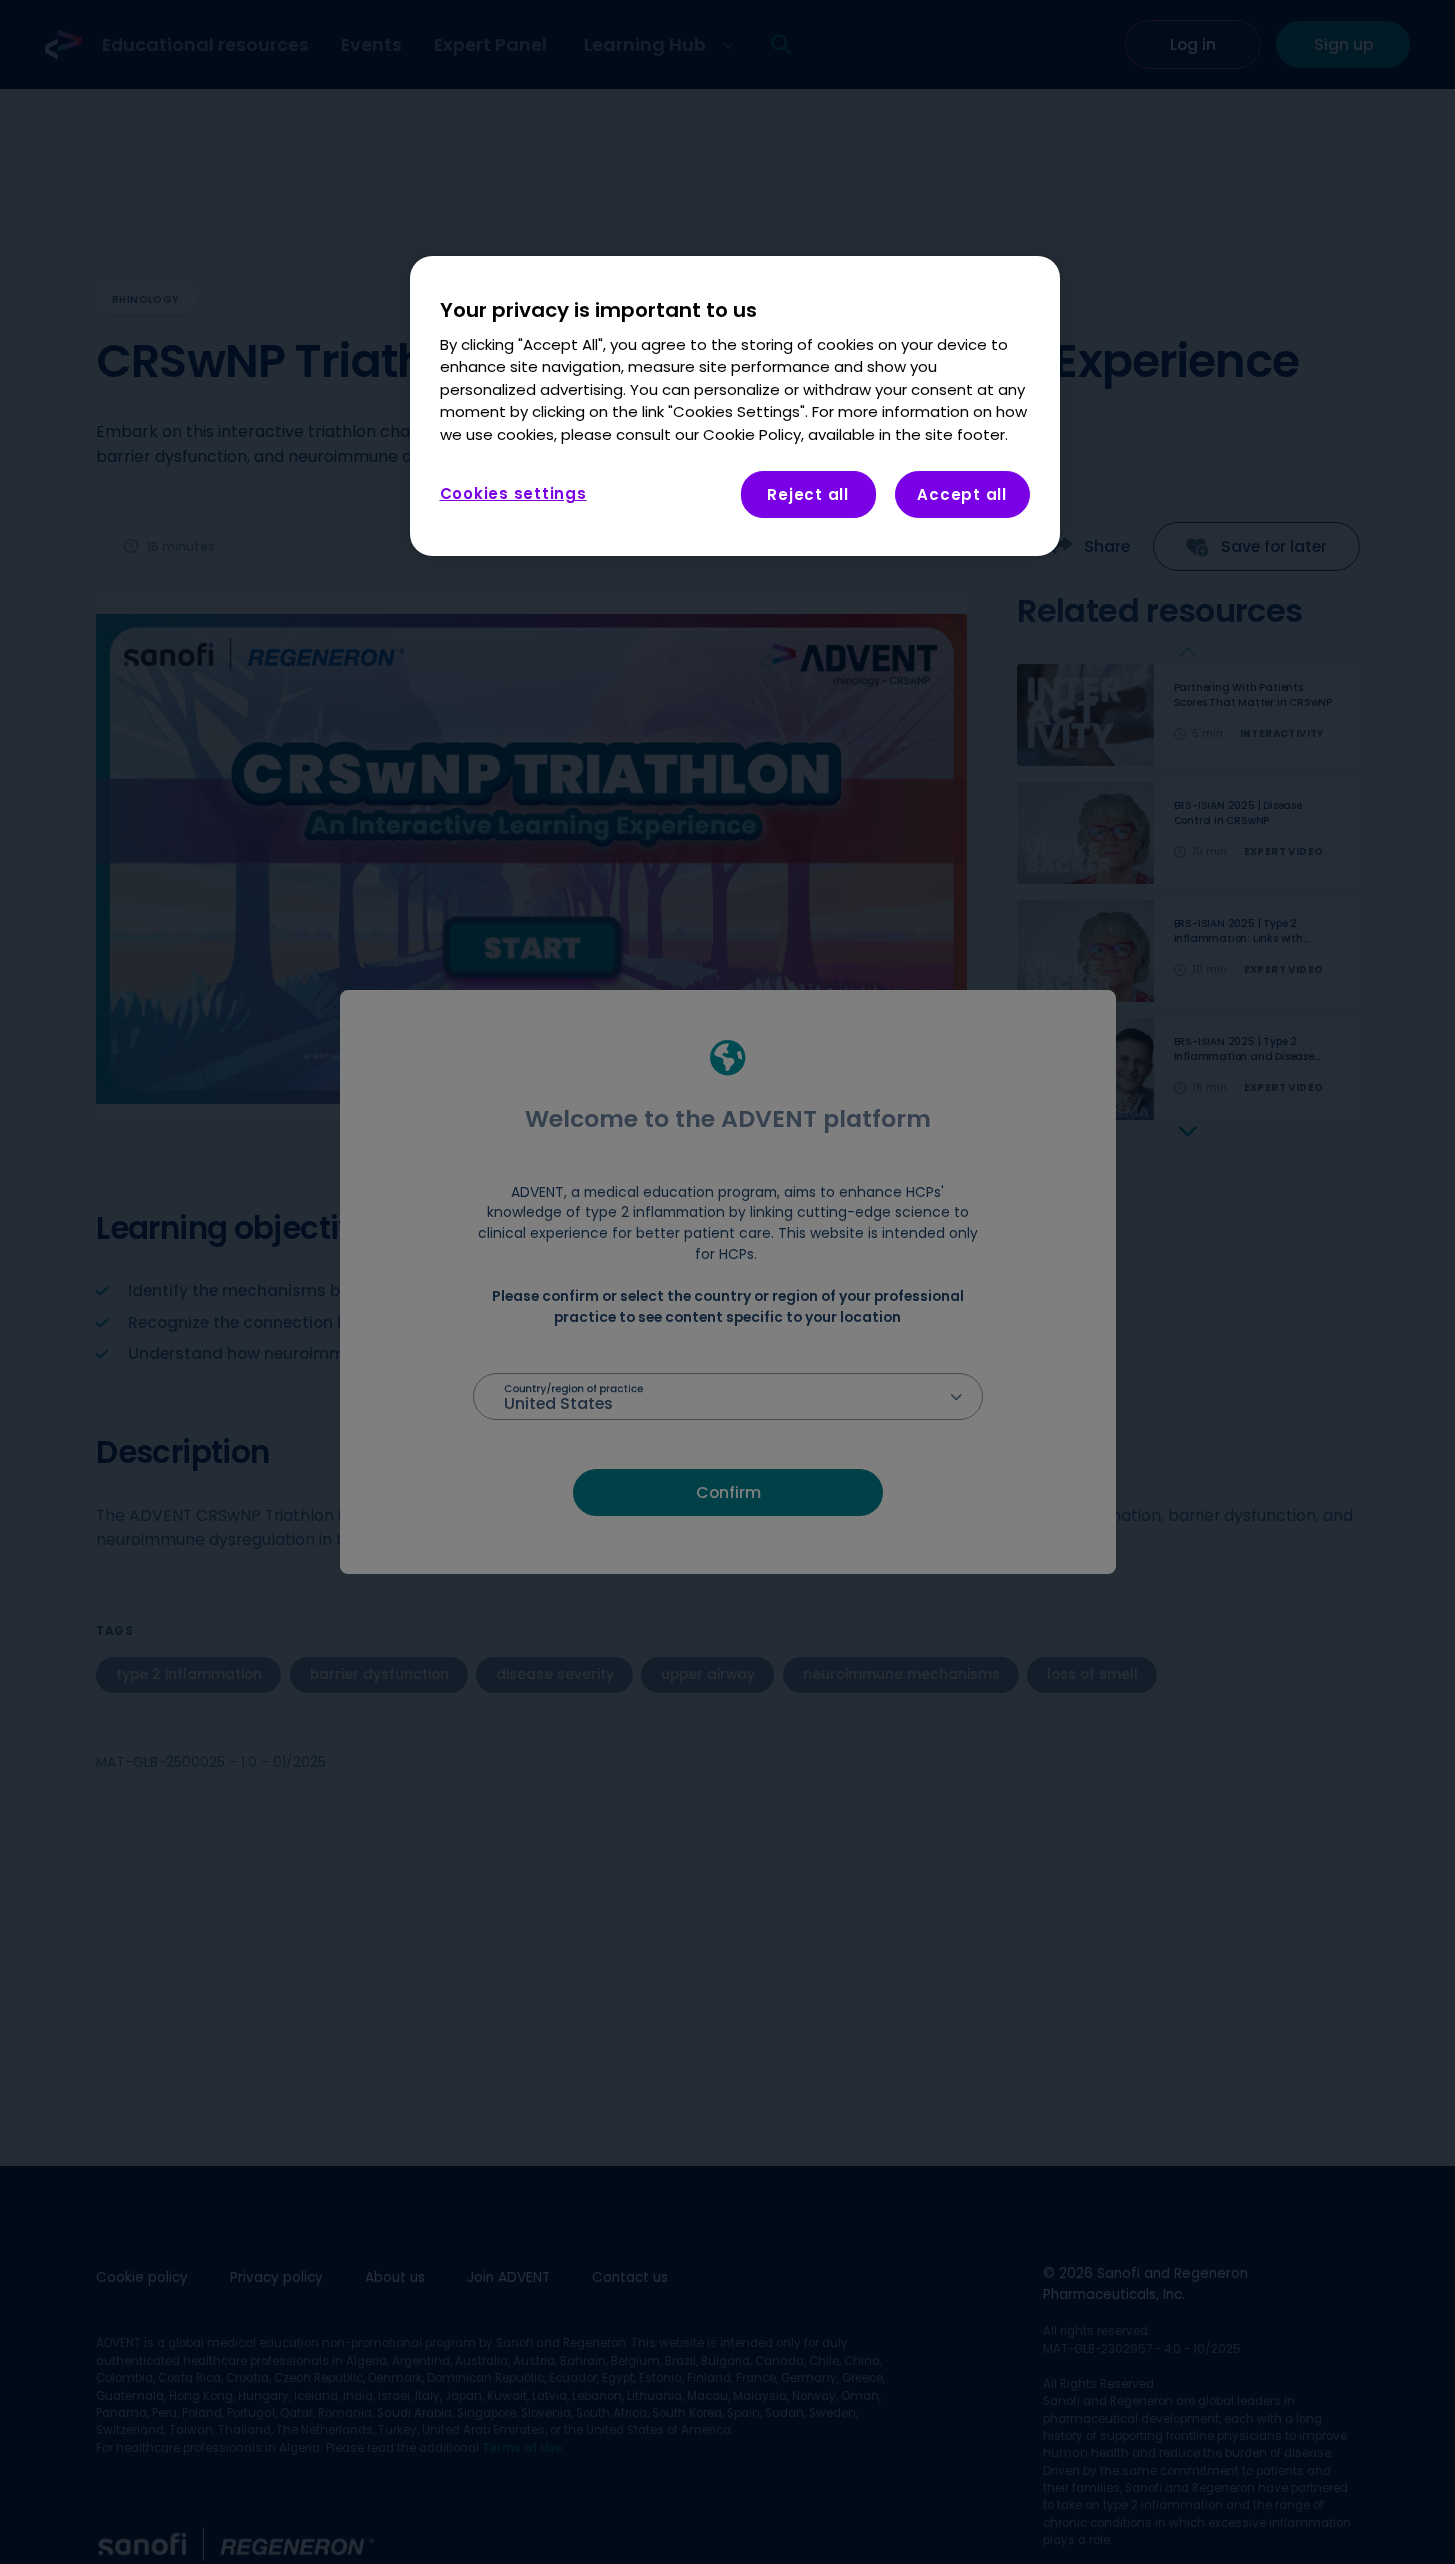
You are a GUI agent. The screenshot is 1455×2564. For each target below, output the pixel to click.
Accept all (962, 495)
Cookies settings (513, 494)
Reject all (808, 495)
